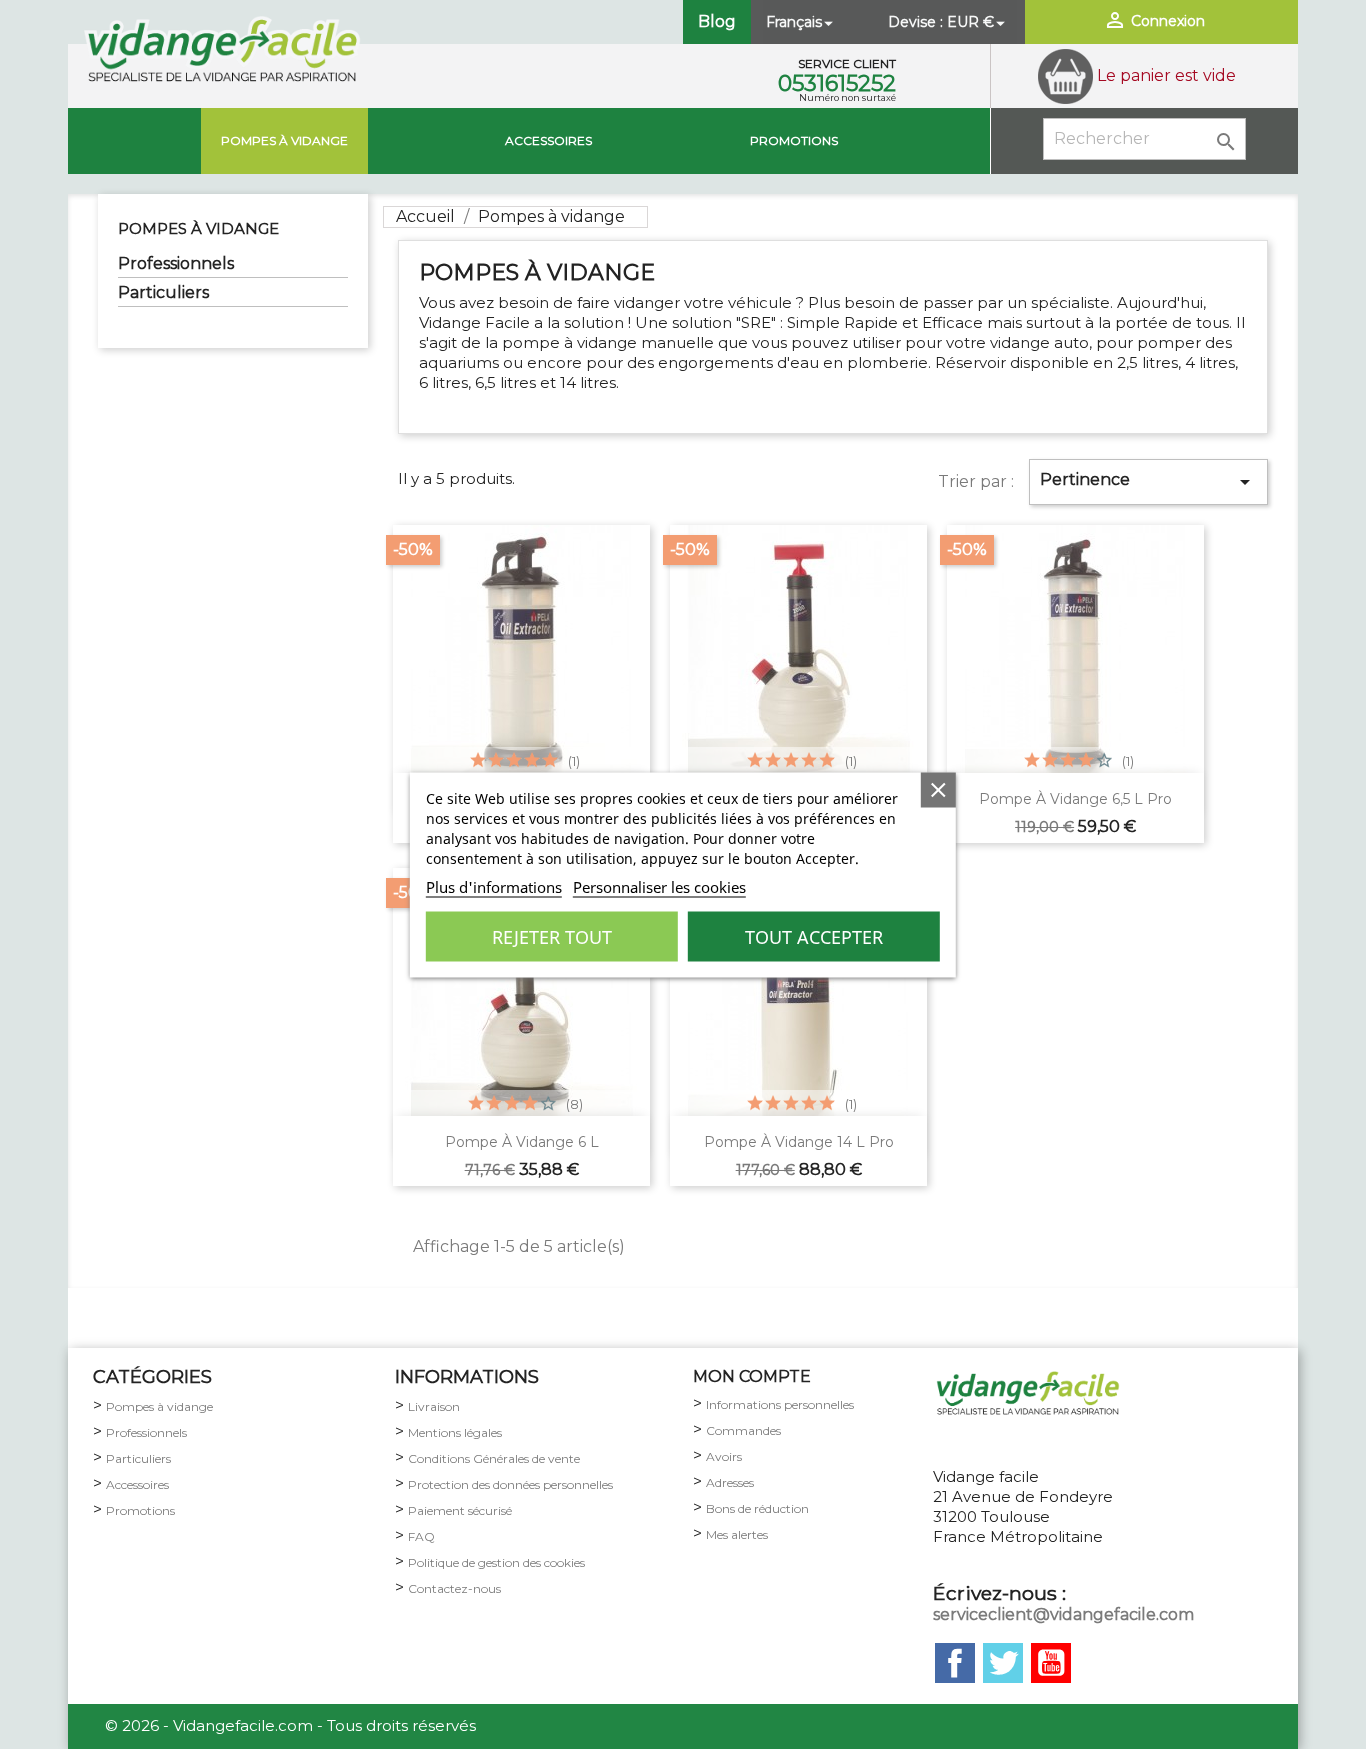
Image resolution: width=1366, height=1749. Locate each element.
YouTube (1051, 1663)
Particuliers (163, 292)
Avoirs (724, 1456)
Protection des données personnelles (510, 1484)
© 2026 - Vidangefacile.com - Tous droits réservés (290, 1725)
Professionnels (176, 263)
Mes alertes (737, 1534)
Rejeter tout (552, 936)
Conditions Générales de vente (494, 1458)
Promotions (794, 140)
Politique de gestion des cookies (496, 1562)
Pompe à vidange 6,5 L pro (1075, 799)
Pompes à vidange (284, 140)
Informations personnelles (780, 1404)
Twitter (1003, 1663)
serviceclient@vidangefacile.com (1063, 1614)
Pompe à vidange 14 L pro (799, 1142)
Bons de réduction (757, 1508)
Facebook (955, 1663)
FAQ (421, 1536)
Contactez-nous (454, 1588)
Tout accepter (814, 936)
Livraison (434, 1406)
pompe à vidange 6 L (522, 1142)
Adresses (730, 1482)
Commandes (743, 1430)
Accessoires (548, 140)
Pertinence (1148, 482)
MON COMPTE (752, 1376)
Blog (717, 21)
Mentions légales (455, 1432)
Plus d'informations (494, 886)
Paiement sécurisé (460, 1510)
